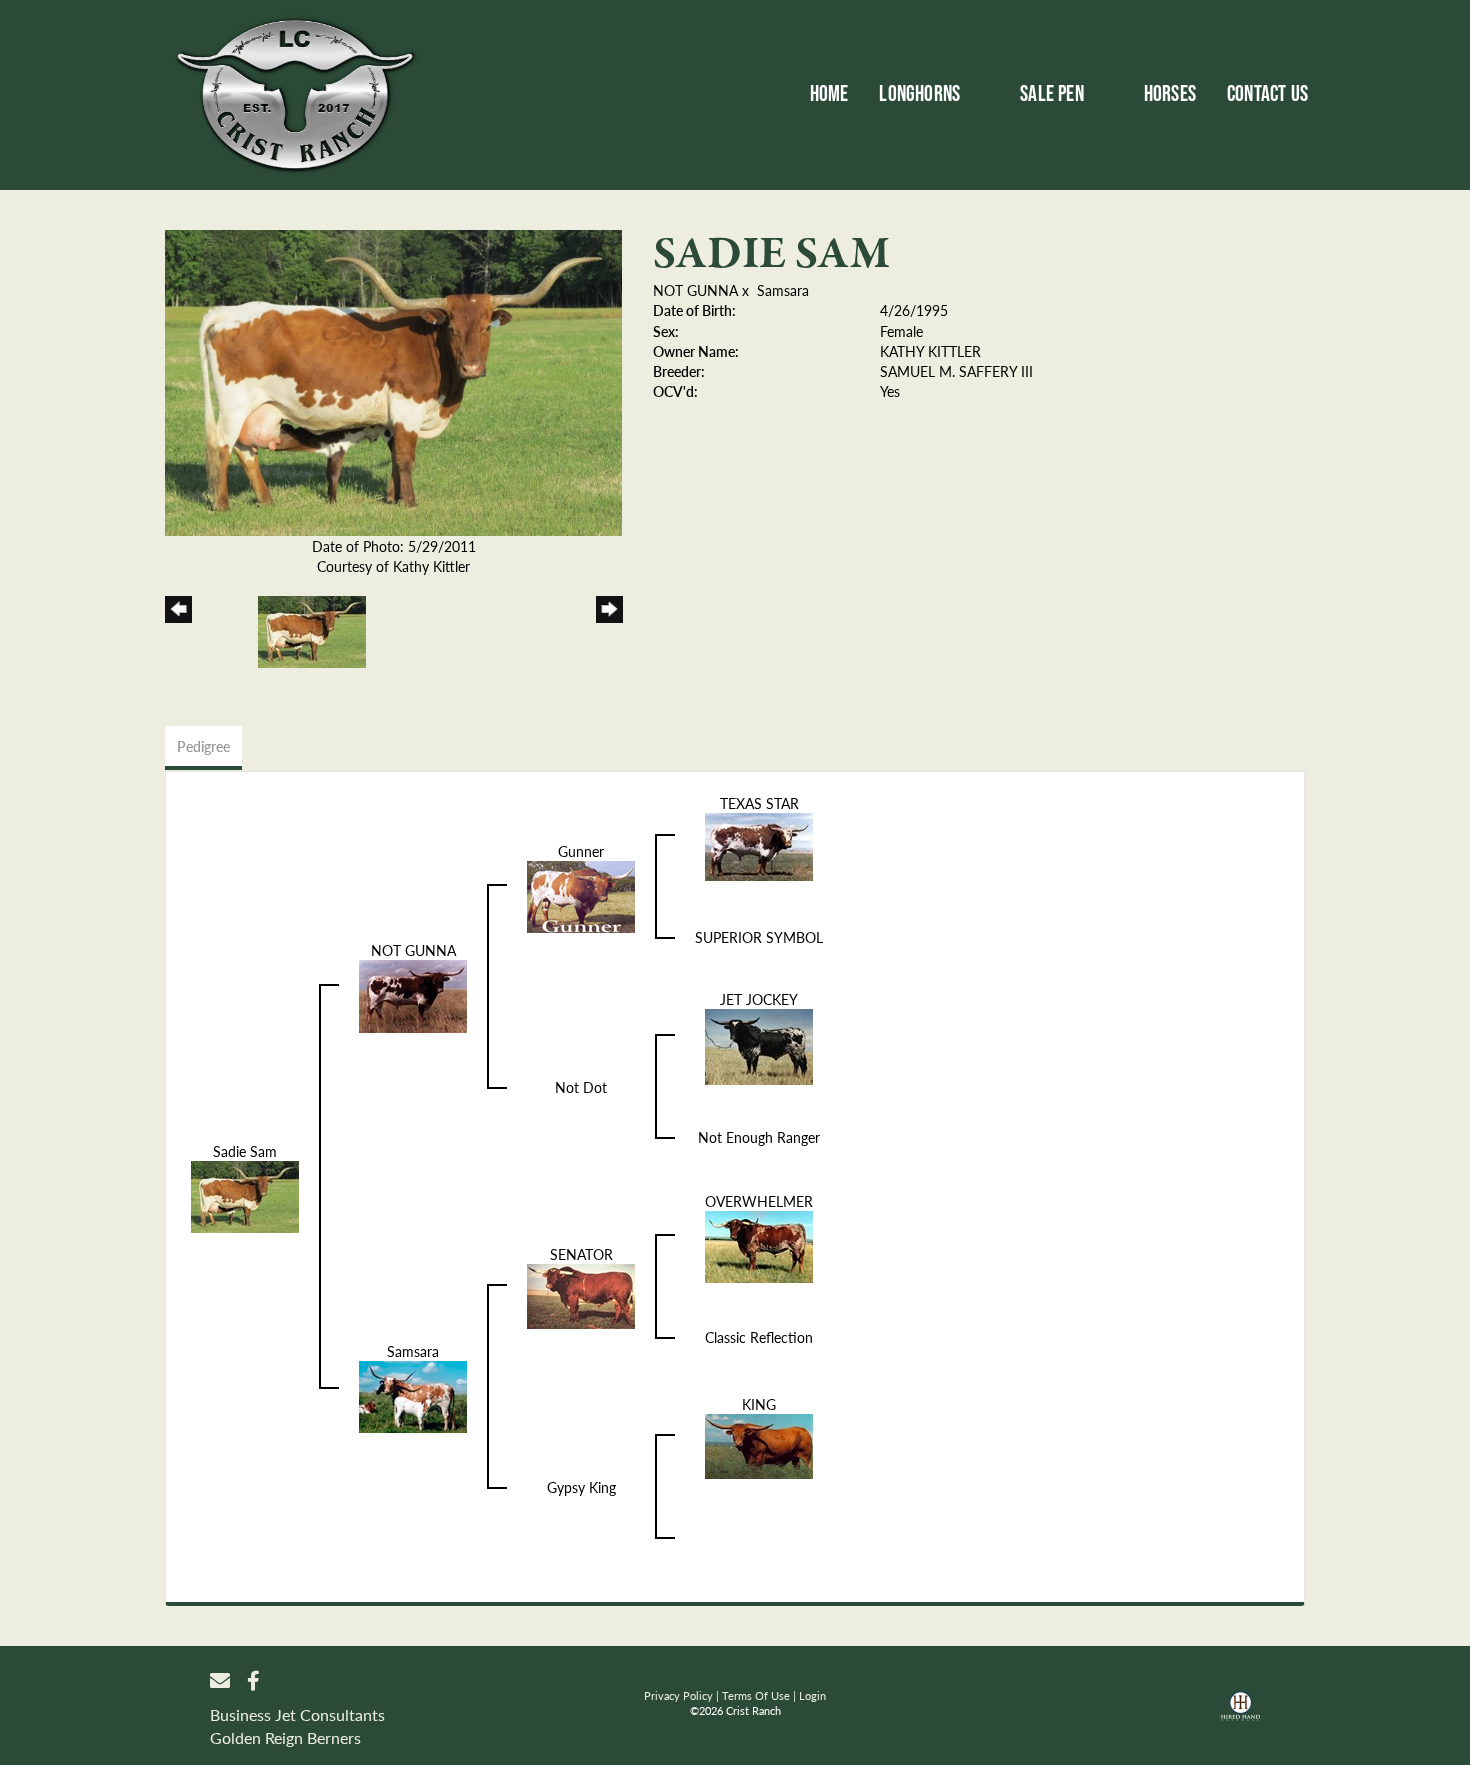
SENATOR (581, 1254)
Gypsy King (581, 1487)
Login (812, 1695)
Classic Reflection (759, 1337)
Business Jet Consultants (297, 1714)
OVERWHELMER (759, 1201)
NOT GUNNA (695, 290)
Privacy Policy (678, 1695)
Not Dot (581, 1087)
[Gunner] (581, 894)
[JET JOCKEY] (759, 1044)
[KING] (759, 1444)
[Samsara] (413, 1394)
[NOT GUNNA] (413, 994)
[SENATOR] (581, 1294)
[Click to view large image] (393, 380)
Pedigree (203, 746)
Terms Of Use (756, 1695)
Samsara (783, 290)
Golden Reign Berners (285, 1737)
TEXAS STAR (759, 803)
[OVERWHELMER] (759, 1244)
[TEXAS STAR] (759, 844)
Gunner (581, 851)
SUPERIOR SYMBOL (759, 937)
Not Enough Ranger (759, 1137)
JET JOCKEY (759, 999)
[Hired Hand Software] (1240, 1713)
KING (759, 1404)
